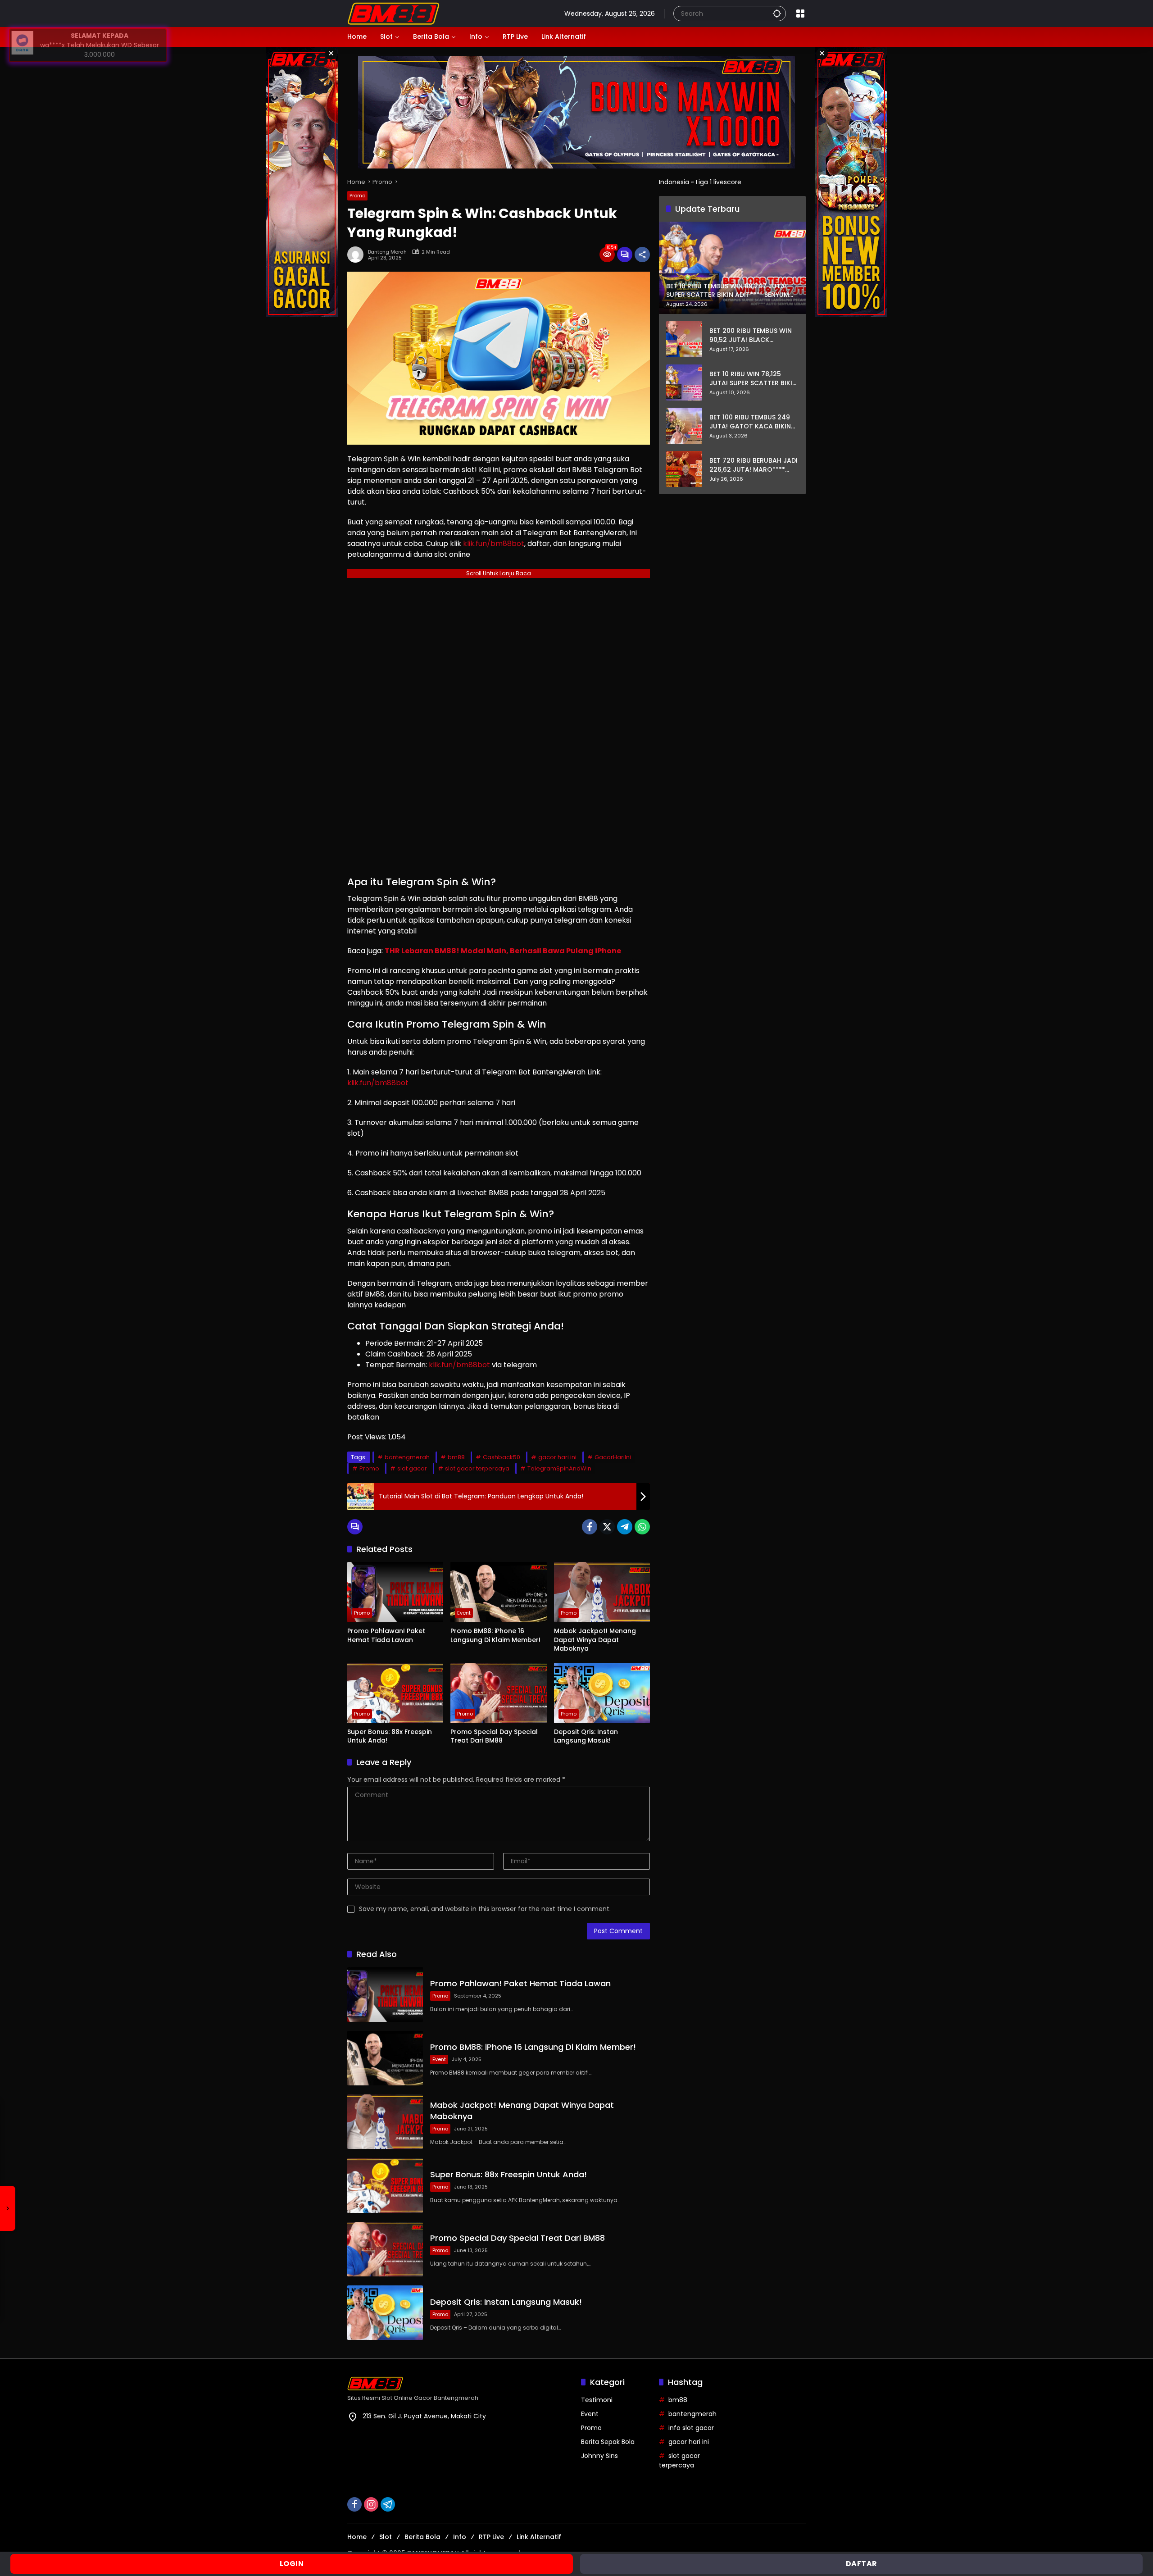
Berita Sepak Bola (608, 2442)
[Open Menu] (800, 14)
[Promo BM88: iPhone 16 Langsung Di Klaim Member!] (498, 1592)
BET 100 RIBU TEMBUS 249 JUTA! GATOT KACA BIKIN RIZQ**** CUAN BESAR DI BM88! (750, 422)
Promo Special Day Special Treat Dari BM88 (494, 1736)
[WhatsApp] (642, 1527)
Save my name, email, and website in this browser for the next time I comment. (485, 1909)
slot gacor (412, 1468)
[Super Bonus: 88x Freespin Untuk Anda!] (395, 1693)
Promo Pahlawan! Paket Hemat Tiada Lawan (386, 1636)
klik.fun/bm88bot (494, 544)
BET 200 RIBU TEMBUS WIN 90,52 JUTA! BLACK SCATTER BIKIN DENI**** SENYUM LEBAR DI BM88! (751, 335)
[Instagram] (371, 2504)
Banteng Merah (387, 252)
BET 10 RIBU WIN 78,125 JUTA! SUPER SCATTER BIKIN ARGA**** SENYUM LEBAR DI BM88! (753, 379)
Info (460, 2537)
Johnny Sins (599, 2456)
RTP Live (491, 2537)
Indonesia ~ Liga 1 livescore (700, 182)
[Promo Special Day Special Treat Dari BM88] (498, 1693)
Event (464, 1613)
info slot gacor (691, 2428)
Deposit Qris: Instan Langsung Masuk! (586, 1736)
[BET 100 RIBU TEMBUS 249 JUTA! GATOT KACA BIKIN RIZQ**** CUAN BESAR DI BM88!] (684, 426)
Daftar (862, 2564)
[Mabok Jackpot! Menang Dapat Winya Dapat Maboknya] (602, 1592)
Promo (357, 196)
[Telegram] (625, 1527)
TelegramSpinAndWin (559, 1468)
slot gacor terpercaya (477, 1468)
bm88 (456, 1457)
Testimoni (597, 2400)
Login (292, 2564)
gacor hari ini (557, 1457)
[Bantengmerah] (393, 13)
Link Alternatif (539, 2537)
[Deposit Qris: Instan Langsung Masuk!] (602, 1693)
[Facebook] (590, 1527)
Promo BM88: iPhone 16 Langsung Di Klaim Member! (495, 1636)
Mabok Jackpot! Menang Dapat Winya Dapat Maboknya (595, 1640)
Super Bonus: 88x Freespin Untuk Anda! (390, 1736)
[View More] (460, 2384)
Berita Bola (422, 2537)
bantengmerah (407, 1457)
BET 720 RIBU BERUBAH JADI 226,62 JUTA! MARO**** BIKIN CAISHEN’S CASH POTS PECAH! (754, 465)
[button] (777, 13)
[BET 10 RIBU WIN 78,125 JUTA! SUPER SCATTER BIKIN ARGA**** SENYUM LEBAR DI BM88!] (684, 382)
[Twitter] (607, 1527)
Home (357, 2537)
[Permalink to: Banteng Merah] (358, 255)
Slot (386, 2537)
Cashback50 (502, 1457)
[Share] (642, 255)
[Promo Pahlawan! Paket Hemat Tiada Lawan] (395, 1592)
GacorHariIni (613, 1457)
